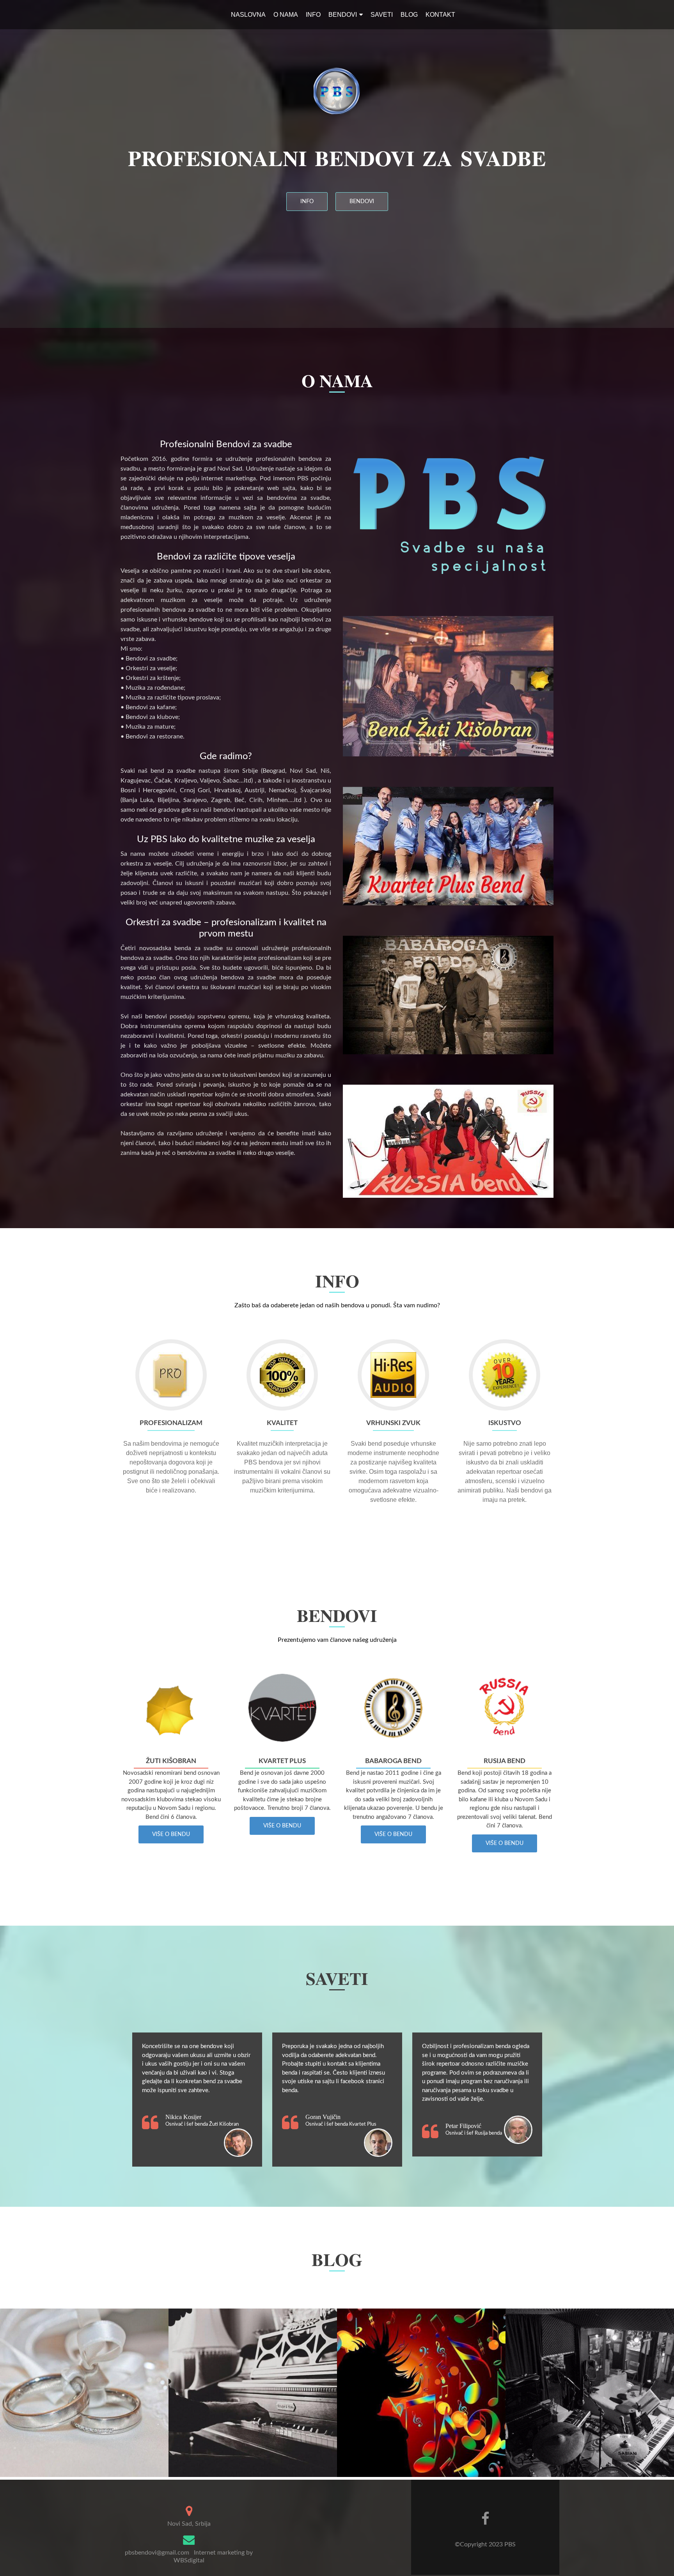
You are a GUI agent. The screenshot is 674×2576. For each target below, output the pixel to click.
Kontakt (440, 15)
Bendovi (343, 15)
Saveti (382, 15)
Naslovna (248, 15)
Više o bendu (171, 1834)
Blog (409, 15)
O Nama (286, 15)
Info (313, 15)
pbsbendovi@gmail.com (157, 2553)
